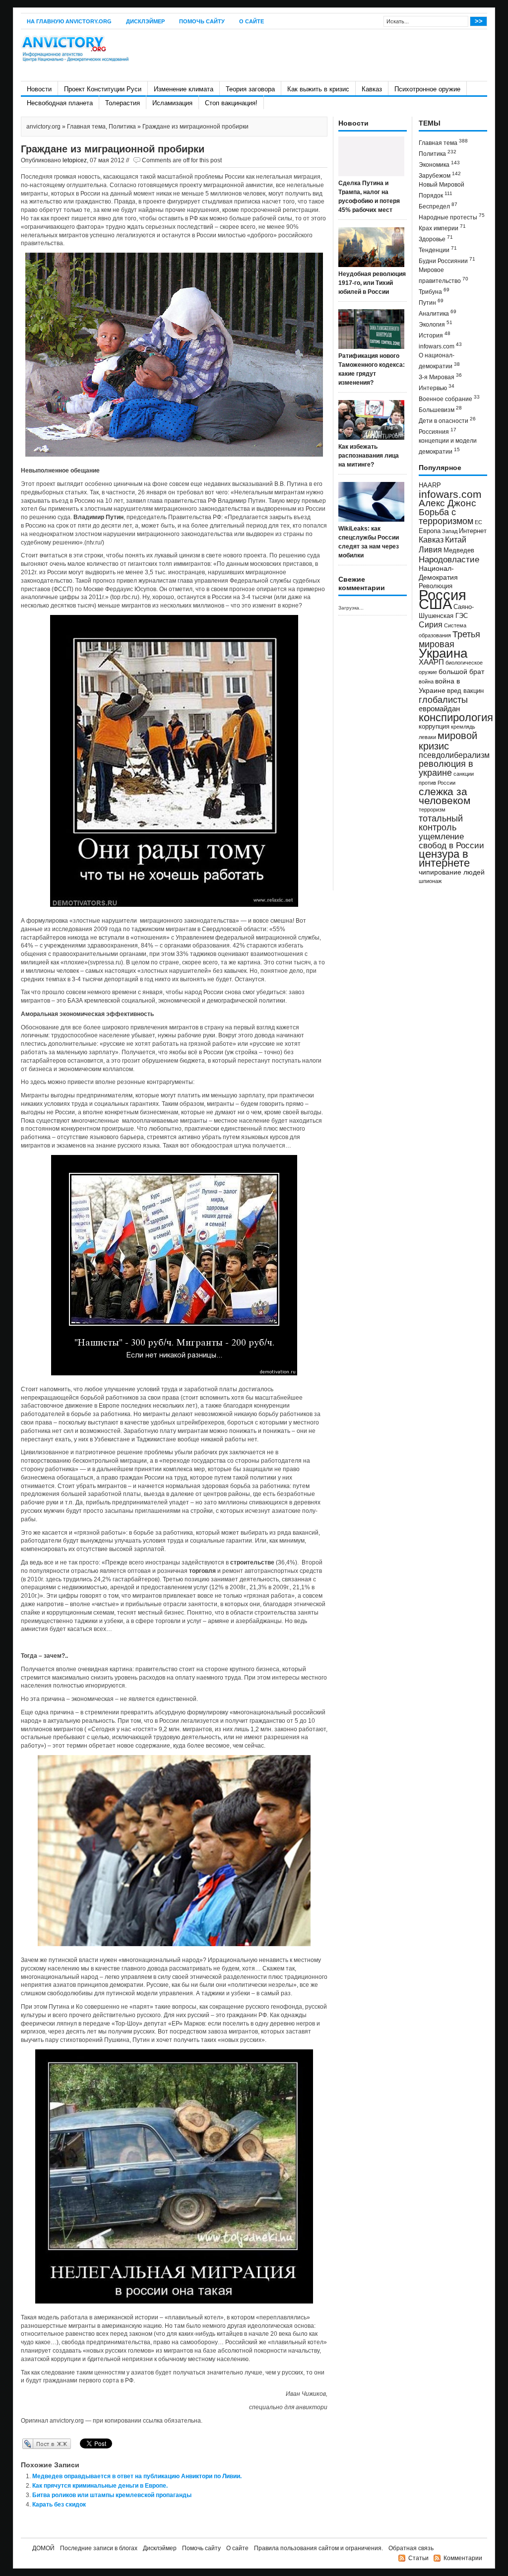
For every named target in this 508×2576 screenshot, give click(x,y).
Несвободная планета (60, 103)
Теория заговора (250, 89)
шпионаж (430, 881)
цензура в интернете (444, 858)
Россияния (438, 431)
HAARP (430, 485)
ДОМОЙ (43, 2548)
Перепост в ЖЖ (32, 2443)
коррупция (434, 727)
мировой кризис (448, 741)
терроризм (432, 810)
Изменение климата (184, 89)
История (435, 335)
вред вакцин (465, 691)
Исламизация (172, 103)
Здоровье (436, 238)
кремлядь (463, 727)
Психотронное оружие (427, 89)
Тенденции (438, 249)
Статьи (418, 2558)
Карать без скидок (59, 2505)
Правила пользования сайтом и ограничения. (318, 2548)
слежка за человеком (444, 796)
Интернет (473, 531)
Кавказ (372, 89)
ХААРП (431, 662)
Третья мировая (449, 639)
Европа (430, 531)
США (435, 604)
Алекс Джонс (447, 503)
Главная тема (86, 127)
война (426, 681)
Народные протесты (452, 217)
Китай (456, 540)
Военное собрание (449, 398)
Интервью (437, 387)
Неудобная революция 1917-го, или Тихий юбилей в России (372, 283)
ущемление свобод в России (451, 841)
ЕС (478, 522)
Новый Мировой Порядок (442, 190)
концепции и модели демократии (448, 446)
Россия (443, 595)
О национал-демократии (439, 361)
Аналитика (438, 313)
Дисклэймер (145, 21)
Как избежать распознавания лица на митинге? (369, 456)
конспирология (456, 717)
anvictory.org (43, 127)
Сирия (431, 625)
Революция (436, 586)
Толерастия (123, 103)
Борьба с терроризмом (446, 517)
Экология (436, 324)
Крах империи (442, 228)
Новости (39, 89)
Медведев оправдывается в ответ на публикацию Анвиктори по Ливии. (137, 2476)
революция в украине (446, 768)
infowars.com (440, 346)
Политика (122, 127)
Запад (450, 531)
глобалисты (443, 700)
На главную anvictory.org (69, 21)
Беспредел (438, 206)
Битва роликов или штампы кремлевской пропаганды (112, 2495)
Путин (431, 302)
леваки (427, 737)
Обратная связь (411, 2548)
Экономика (439, 164)
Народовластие (449, 559)
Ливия (430, 549)
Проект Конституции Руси (103, 89)
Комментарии (463, 2558)
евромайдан (439, 709)
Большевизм (440, 409)
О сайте (252, 21)
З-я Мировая (440, 376)
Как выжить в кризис (318, 89)
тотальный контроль (441, 823)
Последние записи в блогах (99, 2548)
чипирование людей (452, 872)
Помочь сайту (202, 21)
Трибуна (434, 291)
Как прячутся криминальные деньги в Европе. (100, 2486)
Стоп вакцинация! (231, 103)
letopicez (75, 160)
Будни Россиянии (447, 260)
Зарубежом (440, 175)
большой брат (461, 672)
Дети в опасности (447, 420)
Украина (443, 653)
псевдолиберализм (454, 755)
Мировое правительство (444, 275)
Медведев (459, 550)
